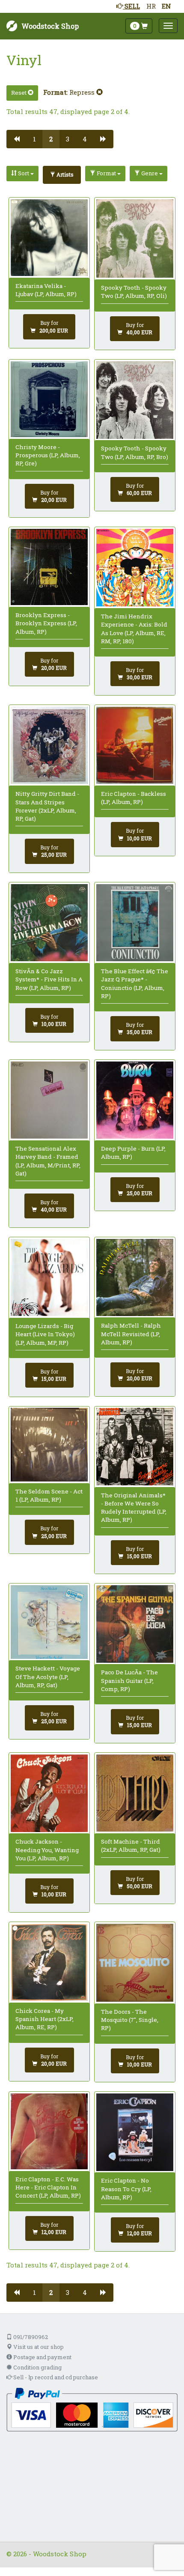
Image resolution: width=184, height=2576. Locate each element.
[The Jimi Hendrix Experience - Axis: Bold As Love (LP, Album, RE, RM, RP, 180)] (135, 568)
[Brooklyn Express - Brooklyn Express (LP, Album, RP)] (49, 567)
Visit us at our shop (38, 2347)
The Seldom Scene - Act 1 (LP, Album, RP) (49, 1495)
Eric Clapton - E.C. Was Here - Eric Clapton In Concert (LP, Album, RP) (48, 2188)
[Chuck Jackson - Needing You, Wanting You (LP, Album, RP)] (49, 1793)
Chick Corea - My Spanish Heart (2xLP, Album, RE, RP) (45, 2019)
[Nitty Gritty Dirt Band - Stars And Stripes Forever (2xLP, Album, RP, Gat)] (49, 745)
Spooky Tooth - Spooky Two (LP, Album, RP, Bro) (135, 452)
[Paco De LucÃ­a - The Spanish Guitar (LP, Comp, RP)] (135, 1624)
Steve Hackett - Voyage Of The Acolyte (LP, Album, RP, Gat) (48, 1677)
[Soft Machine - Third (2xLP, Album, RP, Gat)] (135, 1793)
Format (106, 173)
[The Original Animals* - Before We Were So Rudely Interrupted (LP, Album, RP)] (135, 1447)
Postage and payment (42, 2357)
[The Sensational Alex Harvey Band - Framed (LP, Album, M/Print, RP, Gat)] (49, 1100)
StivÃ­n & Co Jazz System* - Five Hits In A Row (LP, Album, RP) (49, 979)
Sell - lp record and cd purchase (55, 2377)
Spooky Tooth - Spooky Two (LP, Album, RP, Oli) (134, 292)
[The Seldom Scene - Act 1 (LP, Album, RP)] (49, 1445)
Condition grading (37, 2367)
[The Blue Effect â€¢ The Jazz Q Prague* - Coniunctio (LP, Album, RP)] (135, 923)
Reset (19, 93)
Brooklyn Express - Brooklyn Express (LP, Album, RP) (46, 623)
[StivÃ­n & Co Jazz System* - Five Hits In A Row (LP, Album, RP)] (49, 923)
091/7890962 (30, 2337)
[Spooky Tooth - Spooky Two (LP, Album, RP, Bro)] (135, 400)
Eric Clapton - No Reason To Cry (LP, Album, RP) (126, 2189)
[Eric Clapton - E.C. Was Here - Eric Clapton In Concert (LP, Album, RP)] (49, 2131)
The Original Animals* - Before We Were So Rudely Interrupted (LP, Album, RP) (134, 1508)
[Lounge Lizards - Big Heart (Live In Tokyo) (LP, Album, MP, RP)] (49, 1278)
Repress (83, 92)
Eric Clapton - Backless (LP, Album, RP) (134, 798)
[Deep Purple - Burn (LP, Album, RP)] (135, 1100)
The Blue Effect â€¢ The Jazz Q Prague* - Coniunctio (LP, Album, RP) (135, 984)
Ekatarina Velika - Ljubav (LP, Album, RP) (46, 290)
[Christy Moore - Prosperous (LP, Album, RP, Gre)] (49, 399)
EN (166, 6)
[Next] (103, 139)
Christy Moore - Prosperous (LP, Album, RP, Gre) (48, 455)
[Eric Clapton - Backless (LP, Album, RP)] (135, 745)
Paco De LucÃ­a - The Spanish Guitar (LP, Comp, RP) (129, 1681)
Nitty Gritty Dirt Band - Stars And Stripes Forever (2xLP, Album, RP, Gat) (47, 806)
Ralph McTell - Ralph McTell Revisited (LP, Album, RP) (131, 1334)
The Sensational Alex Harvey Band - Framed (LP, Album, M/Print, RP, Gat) (48, 1161)
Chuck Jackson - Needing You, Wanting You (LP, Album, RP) (47, 1850)
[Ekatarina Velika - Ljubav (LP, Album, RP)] (49, 238)
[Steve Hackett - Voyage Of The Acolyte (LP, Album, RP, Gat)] (49, 1622)
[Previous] (16, 139)
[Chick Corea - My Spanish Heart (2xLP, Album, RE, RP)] (49, 1962)
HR (151, 6)
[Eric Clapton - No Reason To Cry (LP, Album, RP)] (135, 2132)
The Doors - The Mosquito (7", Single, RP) (130, 2020)
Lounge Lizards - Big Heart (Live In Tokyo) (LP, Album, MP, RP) (45, 1334)
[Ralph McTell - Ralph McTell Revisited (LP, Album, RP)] (135, 1278)
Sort (24, 173)
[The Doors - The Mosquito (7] (135, 1963)
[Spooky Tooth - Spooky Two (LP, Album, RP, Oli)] (135, 239)
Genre (150, 173)
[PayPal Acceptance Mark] (92, 2409)
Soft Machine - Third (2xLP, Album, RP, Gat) (131, 1846)
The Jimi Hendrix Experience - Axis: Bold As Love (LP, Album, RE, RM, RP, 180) (134, 629)
